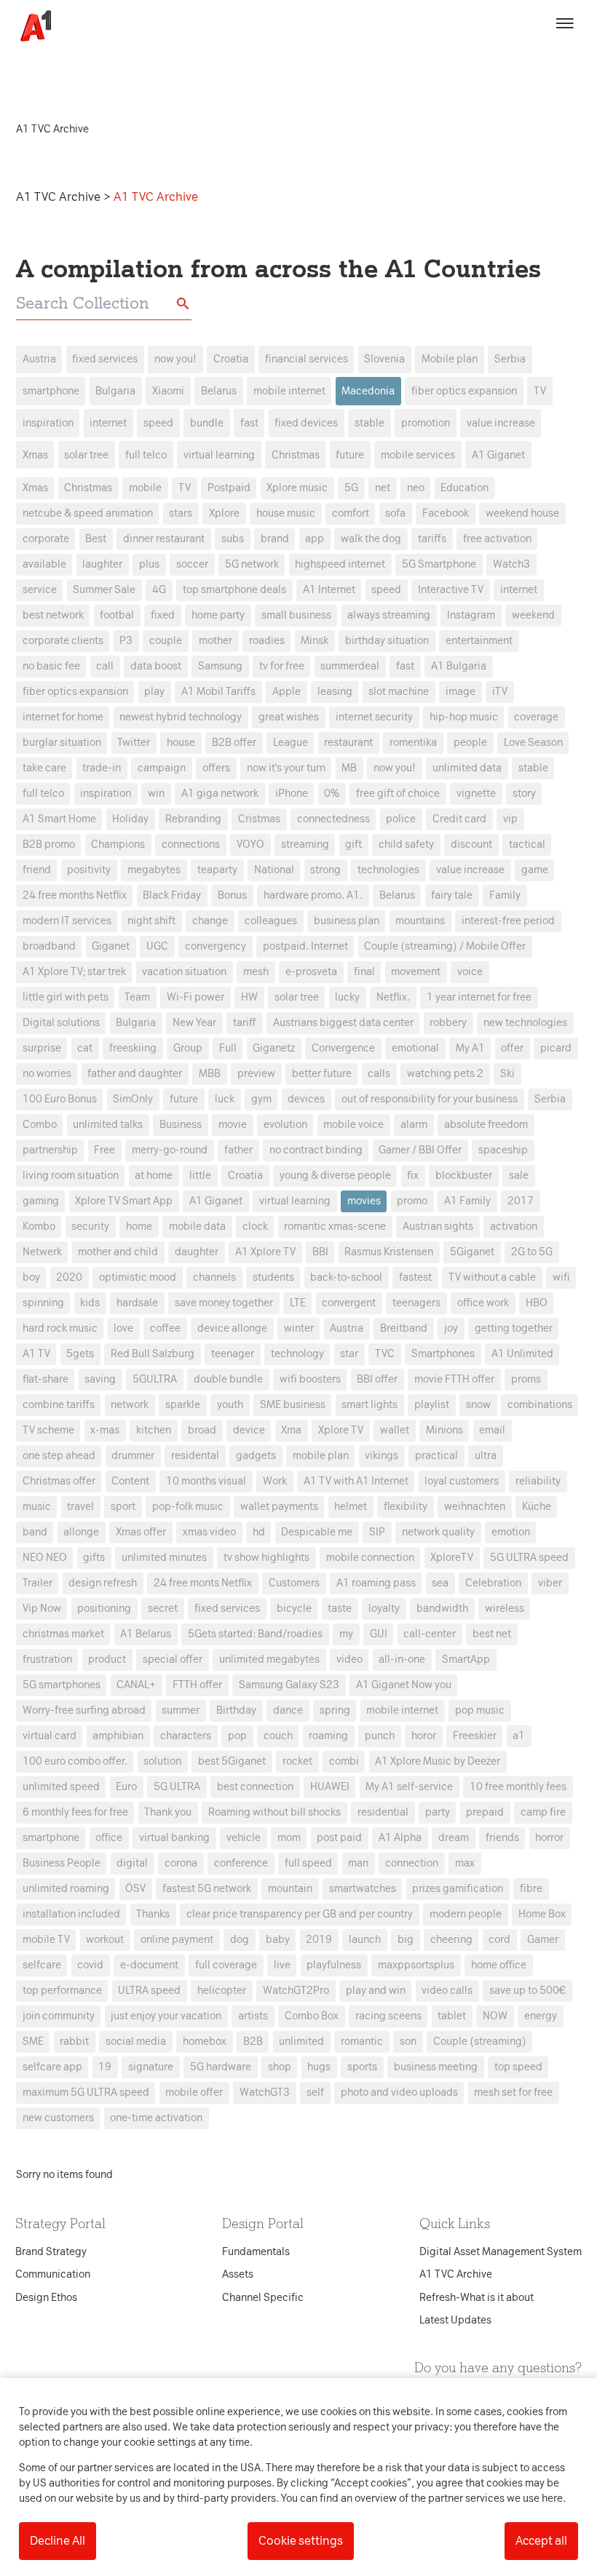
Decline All (58, 2541)
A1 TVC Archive (60, 197)
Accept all (541, 2541)
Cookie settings (301, 2541)
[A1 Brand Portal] (31, 26)
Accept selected (404, 1556)
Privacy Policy (163, 1058)
